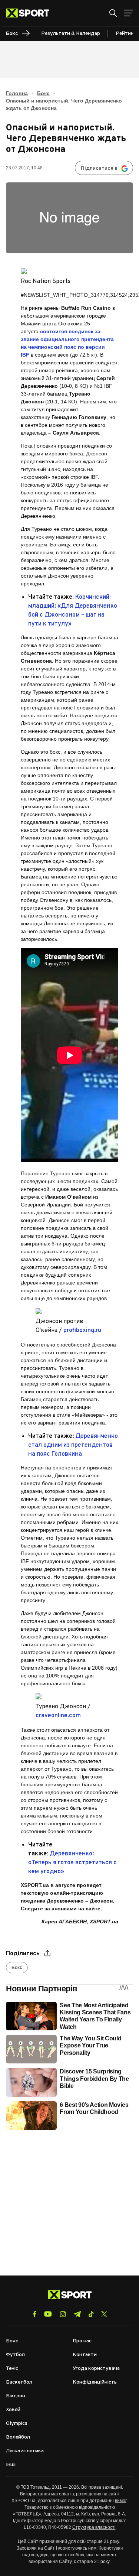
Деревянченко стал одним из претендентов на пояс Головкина (73, 1445)
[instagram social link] (63, 2314)
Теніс (12, 2369)
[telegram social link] (77, 2314)
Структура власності (94, 2527)
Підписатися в (99, 168)
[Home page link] (31, 13)
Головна (17, 93)
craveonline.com (58, 1716)
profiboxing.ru (82, 1331)
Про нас (82, 2341)
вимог (121, 2501)
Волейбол (18, 2437)
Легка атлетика (25, 2451)
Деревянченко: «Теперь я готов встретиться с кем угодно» (72, 1863)
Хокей (13, 2410)
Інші (11, 2465)
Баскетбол (19, 2382)
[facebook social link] (34, 2314)
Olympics (17, 2424)
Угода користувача (96, 2369)
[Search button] (113, 13)
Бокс (43, 93)
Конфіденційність (95, 2382)
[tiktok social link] (91, 2314)
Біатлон (16, 2396)
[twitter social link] (104, 2314)
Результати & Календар (71, 34)
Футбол (15, 2355)
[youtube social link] (48, 2314)
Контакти (85, 2355)
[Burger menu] (129, 13)
